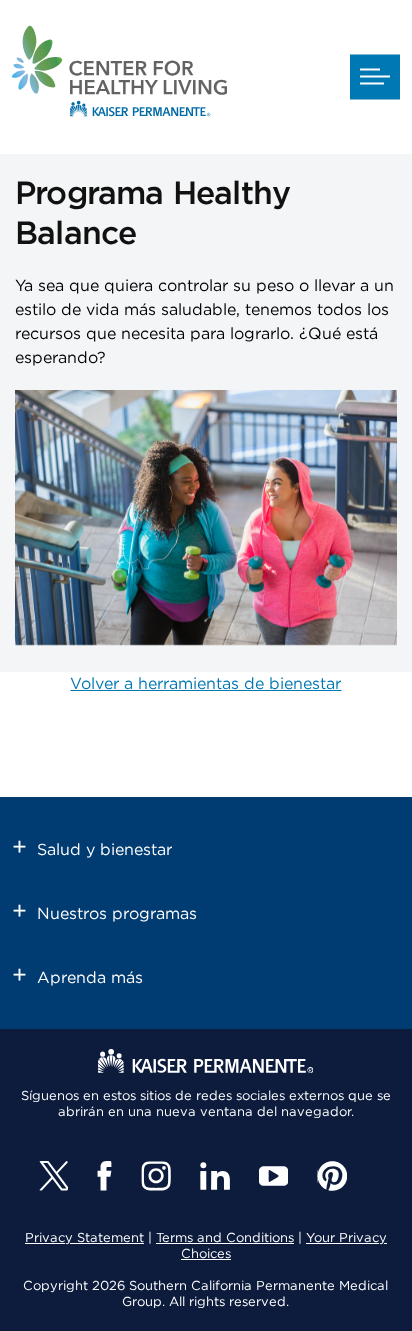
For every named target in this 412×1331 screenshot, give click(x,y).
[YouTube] (273, 1176)
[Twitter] (53, 1176)
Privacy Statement (84, 1238)
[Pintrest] (332, 1176)
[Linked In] (215, 1176)
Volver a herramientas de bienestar (205, 684)
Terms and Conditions (225, 1238)
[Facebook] (104, 1176)
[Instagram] (156, 1176)
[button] (375, 77)
